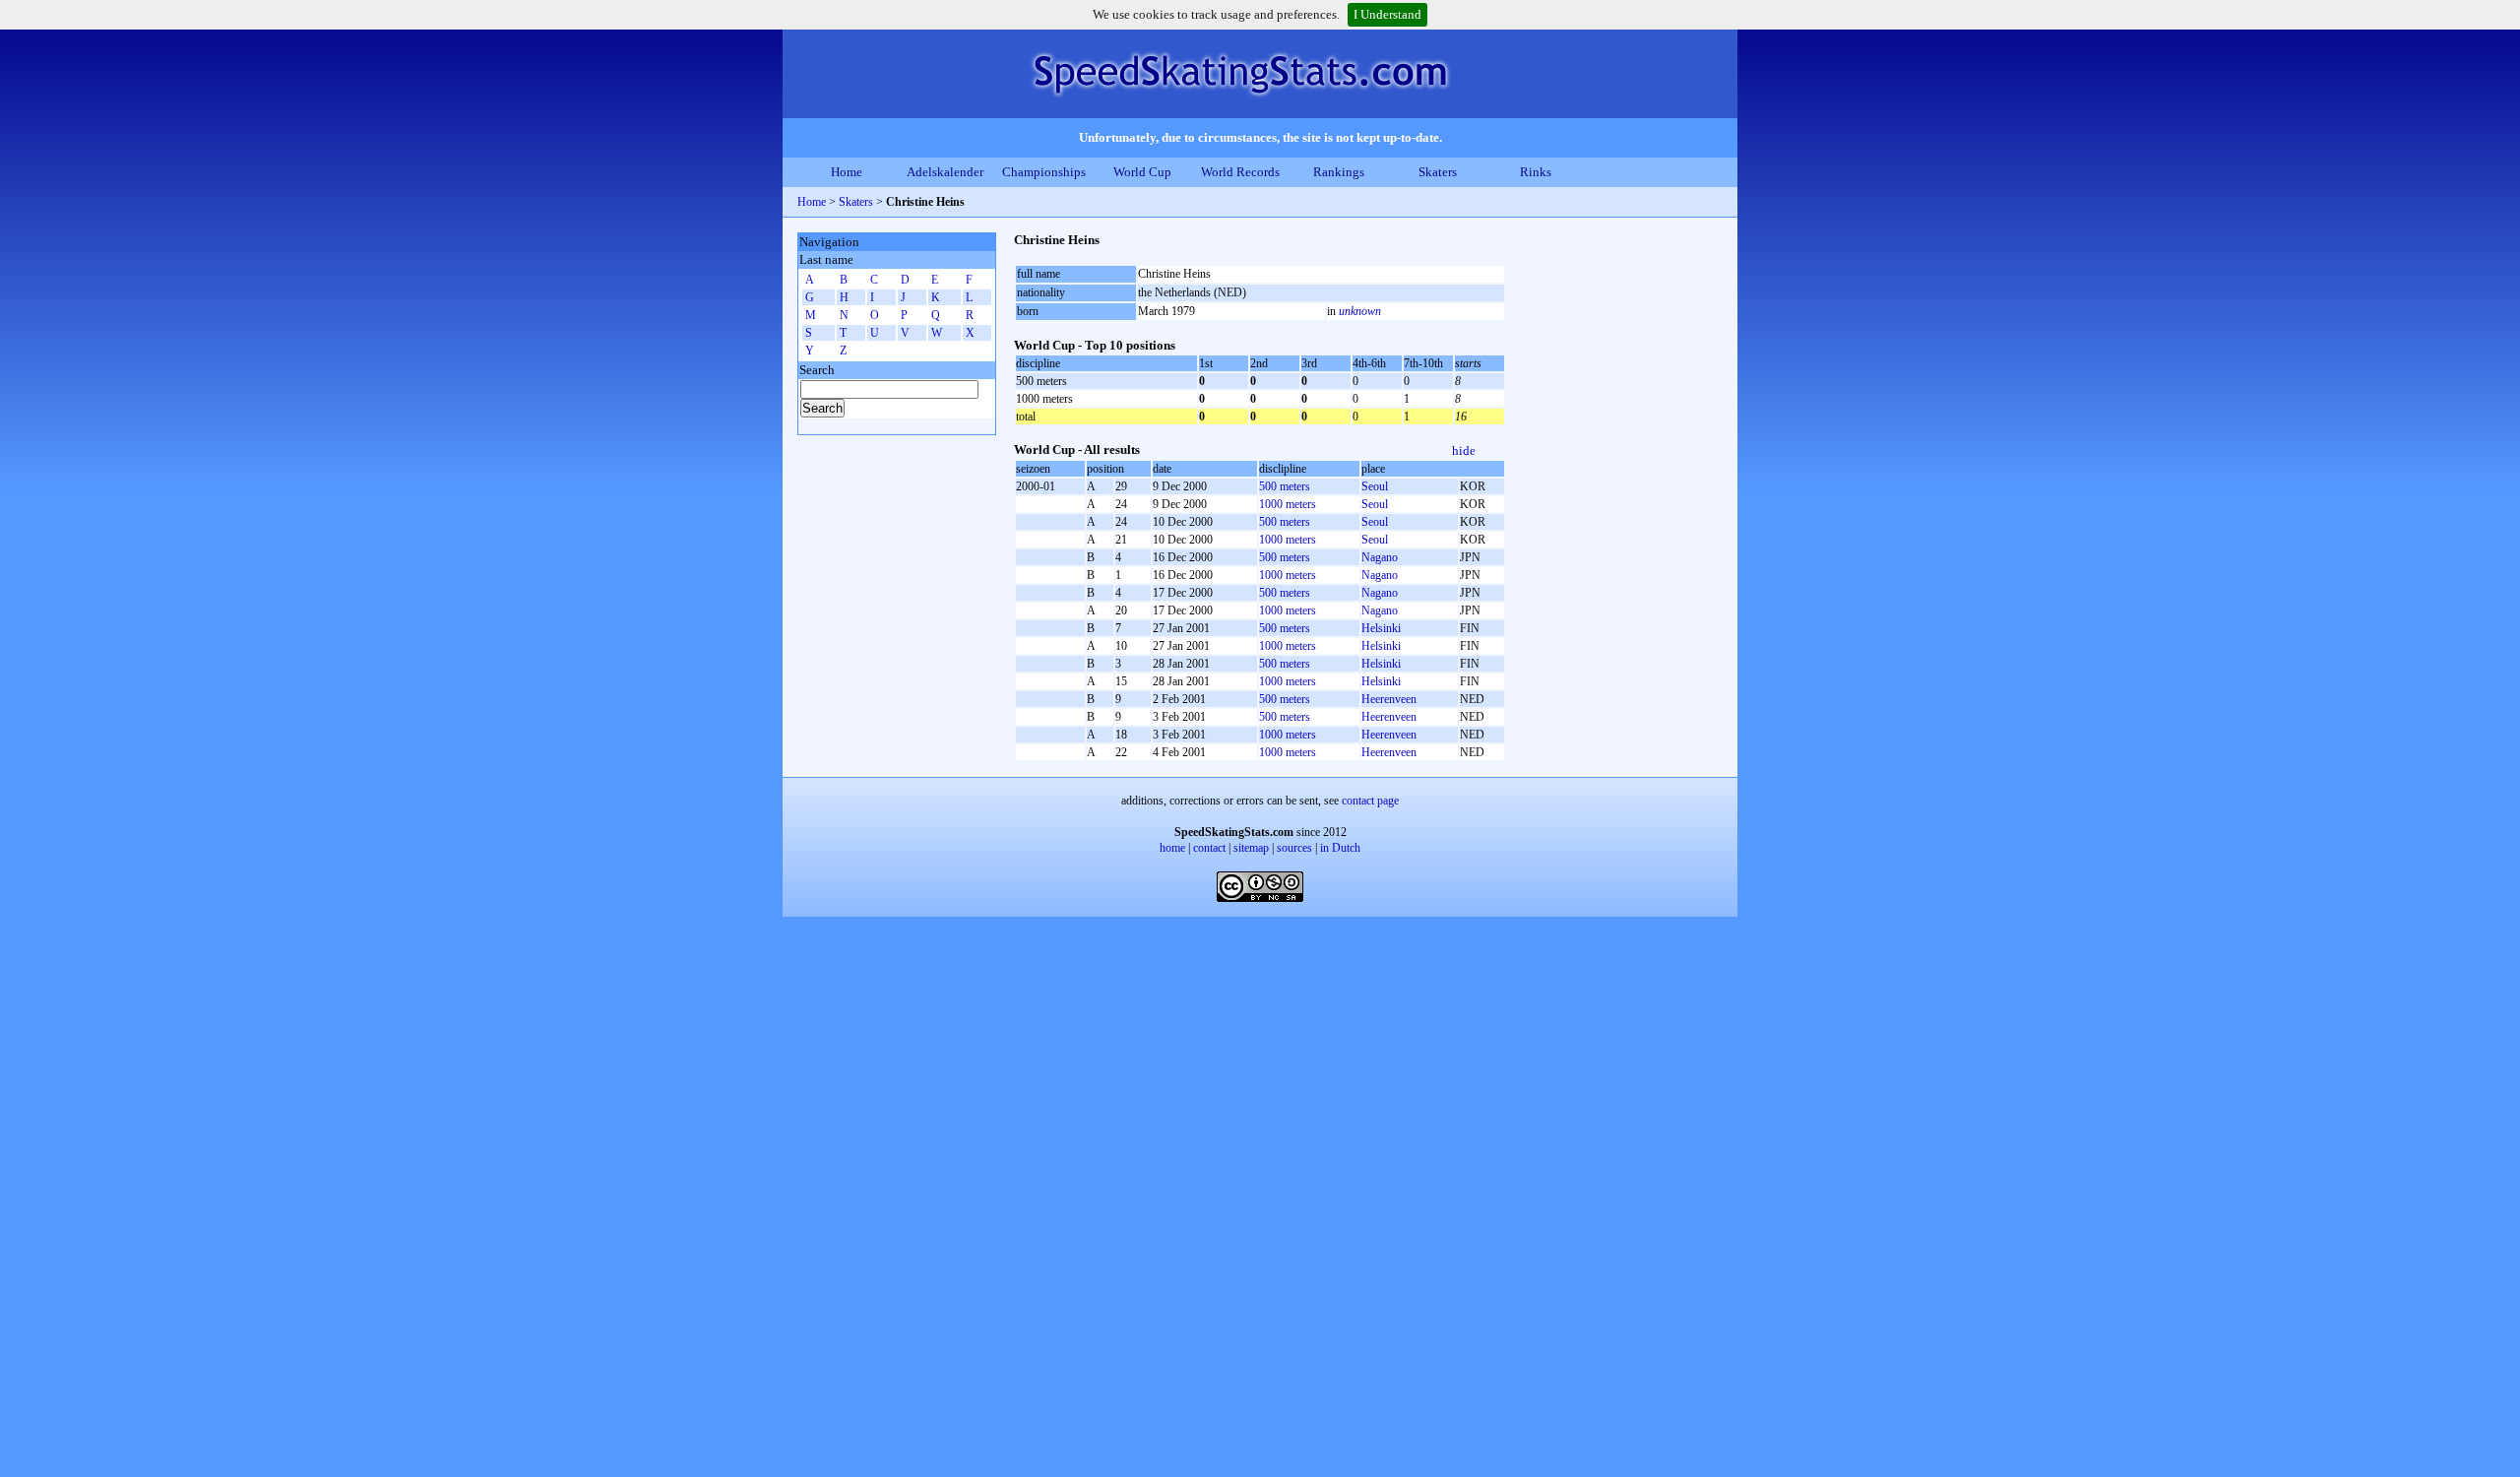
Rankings (1339, 172)
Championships (1044, 172)
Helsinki (1381, 628)
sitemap (1251, 848)
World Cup (1142, 172)
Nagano (1380, 557)
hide (1464, 450)
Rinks (1536, 172)
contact (1209, 848)
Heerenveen (1389, 699)
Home (847, 172)
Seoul (1375, 486)
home (1172, 848)
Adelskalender (945, 172)
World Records (1240, 172)
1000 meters (1288, 504)
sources (1294, 848)
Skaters (1438, 172)
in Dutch (1340, 848)
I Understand (1387, 14)
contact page (1370, 801)
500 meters (1285, 486)
